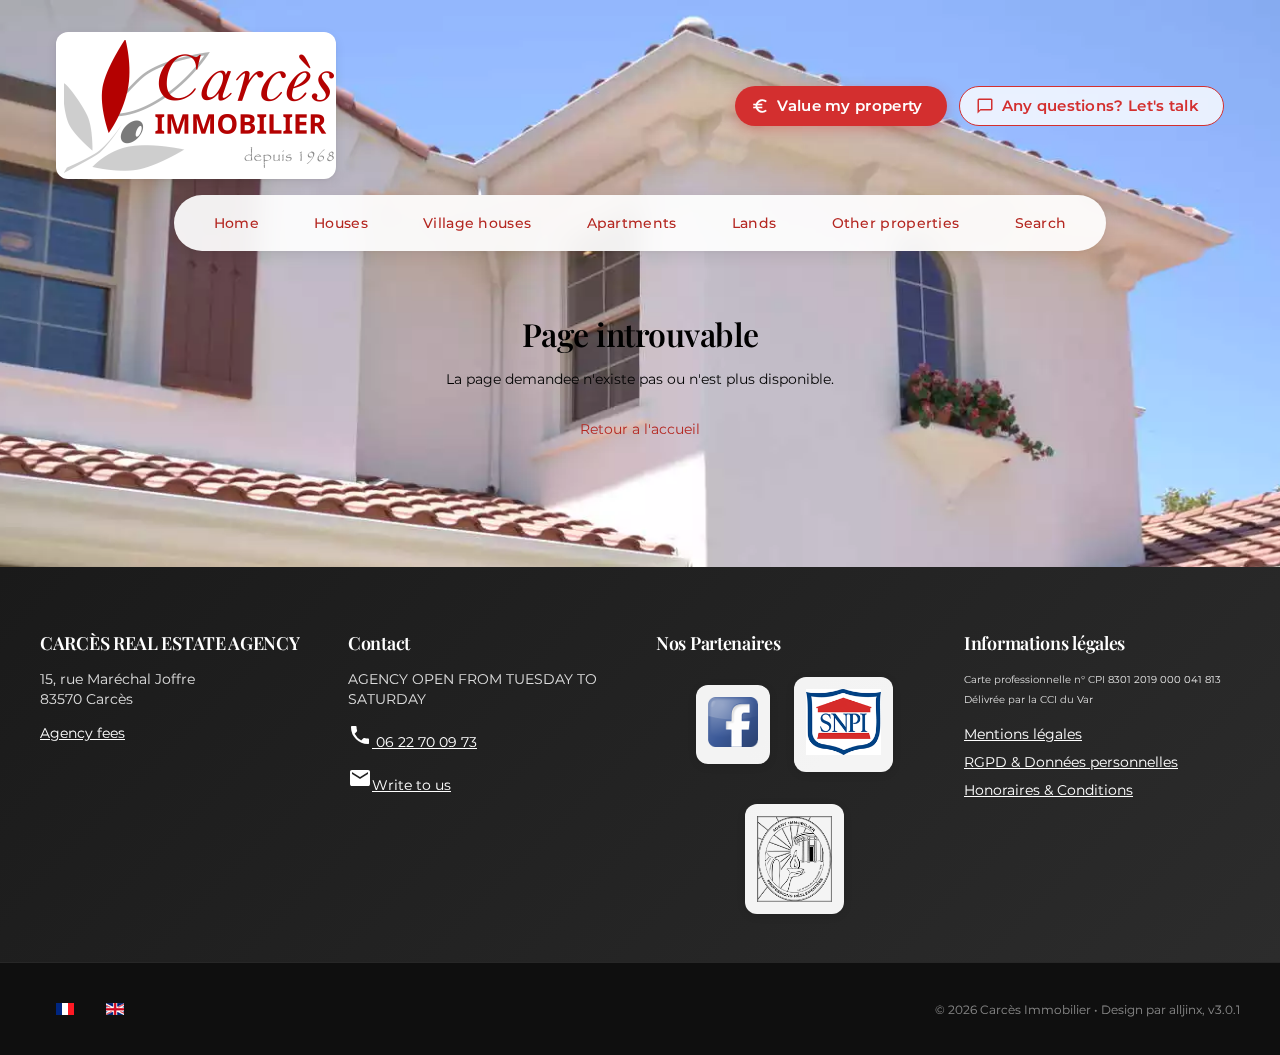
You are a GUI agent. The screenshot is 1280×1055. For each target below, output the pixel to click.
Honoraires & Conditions (1048, 790)
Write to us (399, 780)
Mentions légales (1023, 734)
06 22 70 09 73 (412, 737)
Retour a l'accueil (640, 429)
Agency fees (82, 733)
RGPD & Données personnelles (1071, 762)
